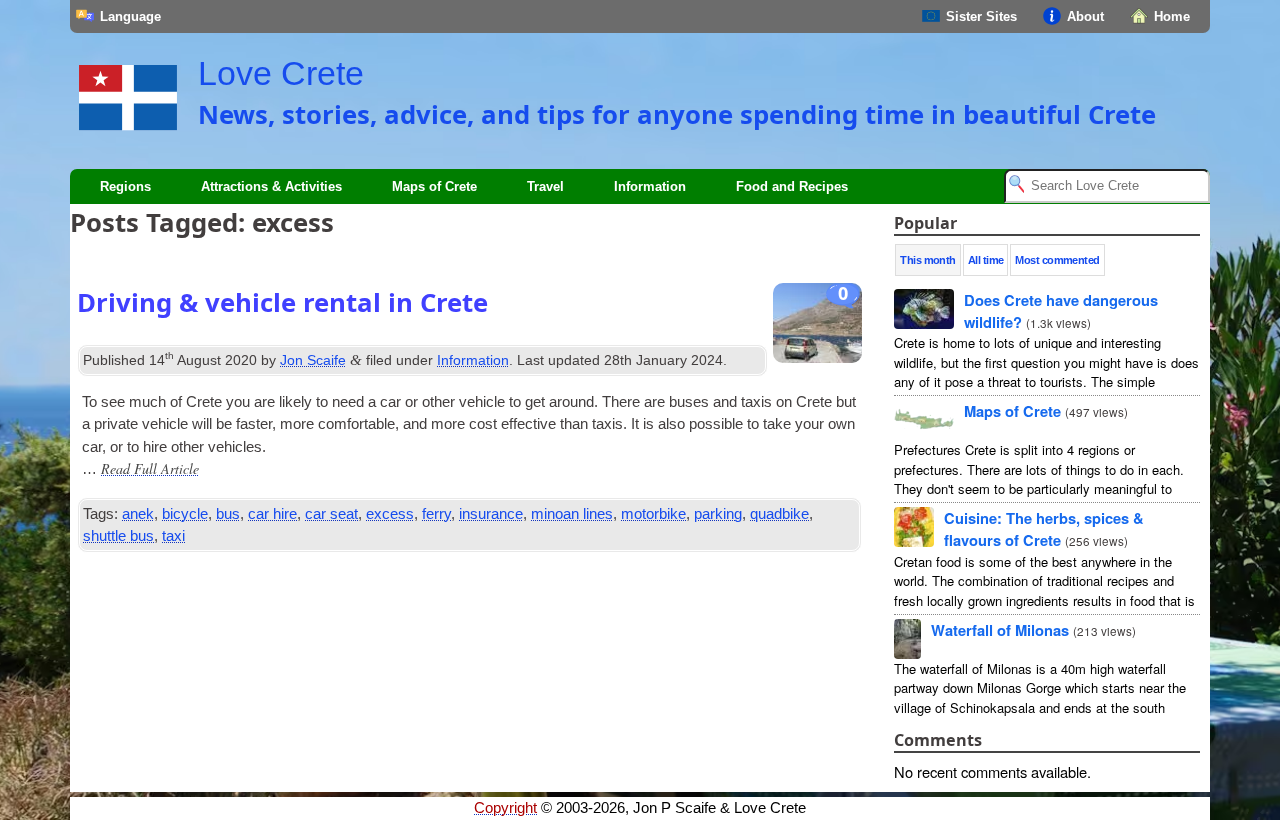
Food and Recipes (792, 186)
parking (718, 514)
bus (228, 514)
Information (650, 186)
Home (1172, 16)
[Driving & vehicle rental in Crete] (817, 328)
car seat (331, 514)
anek (138, 514)
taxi (173, 536)
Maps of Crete (434, 186)
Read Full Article (150, 468)
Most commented (1057, 260)
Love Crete (281, 73)
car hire (272, 514)
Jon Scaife (313, 360)
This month (928, 260)
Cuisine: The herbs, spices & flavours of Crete (1044, 529)
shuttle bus (118, 536)
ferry (436, 514)
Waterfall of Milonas (1000, 630)
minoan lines (572, 514)
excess (390, 514)
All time (986, 260)
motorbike (653, 514)
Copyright (505, 808)
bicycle (185, 514)
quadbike (779, 514)
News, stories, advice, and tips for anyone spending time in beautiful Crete (677, 114)
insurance (491, 514)
